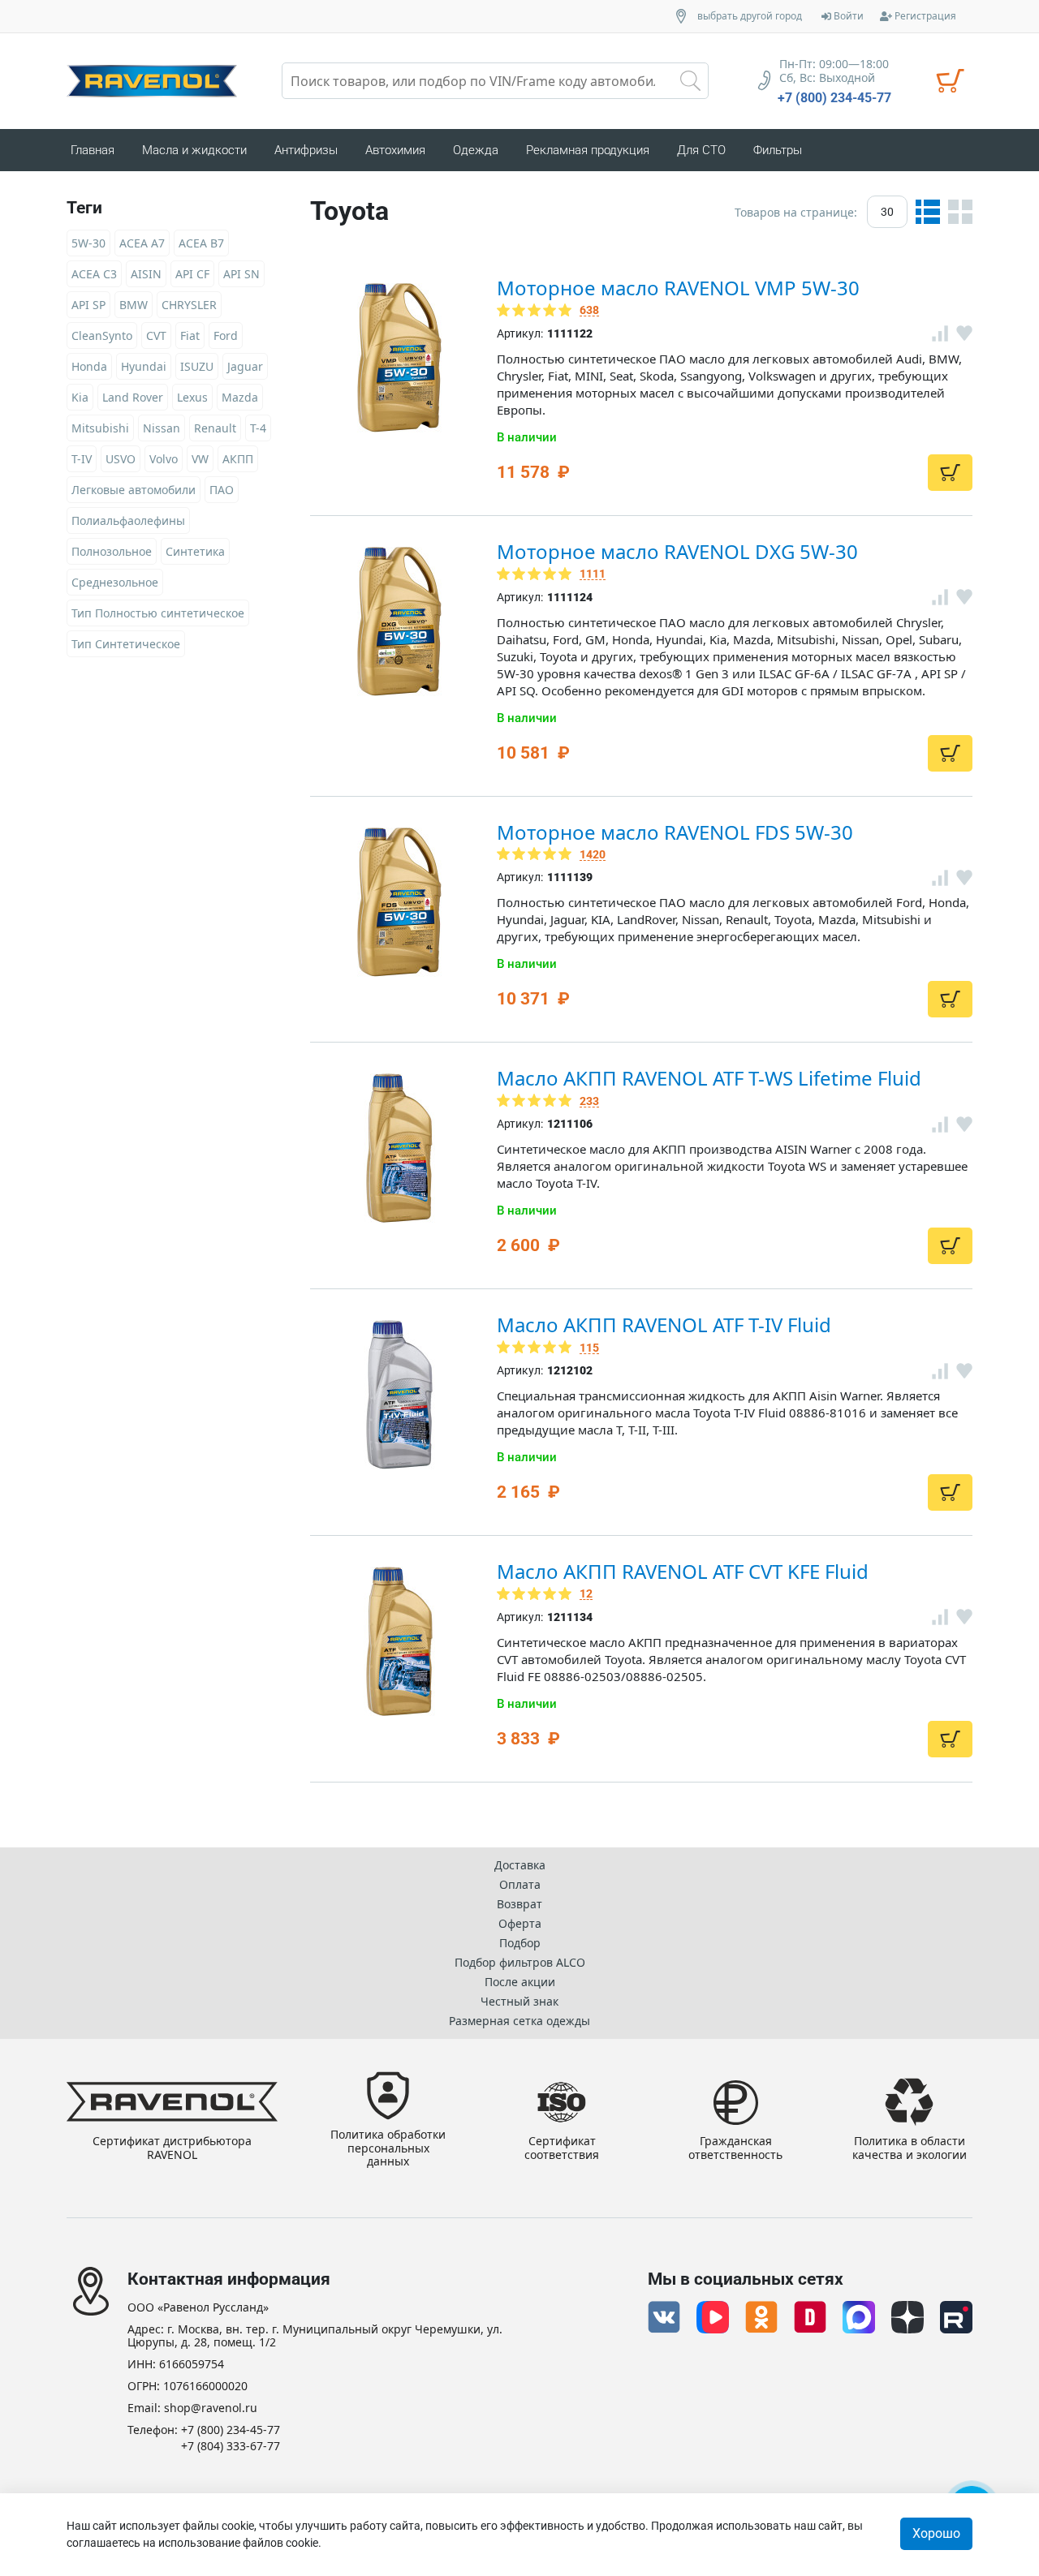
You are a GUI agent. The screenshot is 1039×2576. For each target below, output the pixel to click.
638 (589, 310)
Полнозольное (112, 551)
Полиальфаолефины (128, 520)
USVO (121, 459)
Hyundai (144, 366)
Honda (89, 366)
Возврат (519, 1904)
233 (589, 1101)
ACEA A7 (142, 243)
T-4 (258, 428)
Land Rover (133, 397)
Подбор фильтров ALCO (520, 1962)
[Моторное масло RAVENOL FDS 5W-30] (399, 902)
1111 (593, 574)
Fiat (190, 335)
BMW (134, 305)
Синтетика (195, 551)
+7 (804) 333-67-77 (231, 2447)
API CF (192, 274)
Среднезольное (115, 582)
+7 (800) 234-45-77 (834, 98)
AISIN (146, 274)
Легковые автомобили (134, 490)
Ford (226, 335)
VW (200, 459)
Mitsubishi (100, 428)
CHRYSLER (189, 305)
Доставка (520, 1865)
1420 (593, 855)
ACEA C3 (94, 274)
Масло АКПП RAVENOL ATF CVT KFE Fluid (683, 1571)
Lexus (192, 397)
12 (586, 1594)
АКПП (238, 459)
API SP (88, 305)
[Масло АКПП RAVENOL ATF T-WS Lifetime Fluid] (399, 1148)
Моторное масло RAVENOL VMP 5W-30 (678, 288)
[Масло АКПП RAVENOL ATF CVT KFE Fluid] (399, 1641)
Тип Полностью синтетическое (158, 613)
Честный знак (519, 2001)
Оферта (520, 1923)
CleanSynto (102, 335)
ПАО (222, 490)
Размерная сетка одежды (519, 2021)
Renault (215, 428)
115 (589, 1348)
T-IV (82, 459)
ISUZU (197, 366)
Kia (80, 397)
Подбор (520, 1943)
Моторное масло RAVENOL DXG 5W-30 (677, 551)
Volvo (164, 459)
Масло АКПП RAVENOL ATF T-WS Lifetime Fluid (709, 1078)
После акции (520, 1982)
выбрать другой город (750, 16)
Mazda (240, 397)
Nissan (162, 428)
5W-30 (88, 243)
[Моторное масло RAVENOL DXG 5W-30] (399, 621)
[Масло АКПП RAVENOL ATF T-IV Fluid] (399, 1395)
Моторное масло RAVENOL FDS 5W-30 (675, 832)
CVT (156, 335)
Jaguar (245, 366)
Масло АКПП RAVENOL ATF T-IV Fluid (664, 1325)
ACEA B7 (201, 243)
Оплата (520, 1884)
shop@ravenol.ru (211, 2408)
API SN (241, 274)
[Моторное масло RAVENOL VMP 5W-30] (399, 358)
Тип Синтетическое (126, 644)
